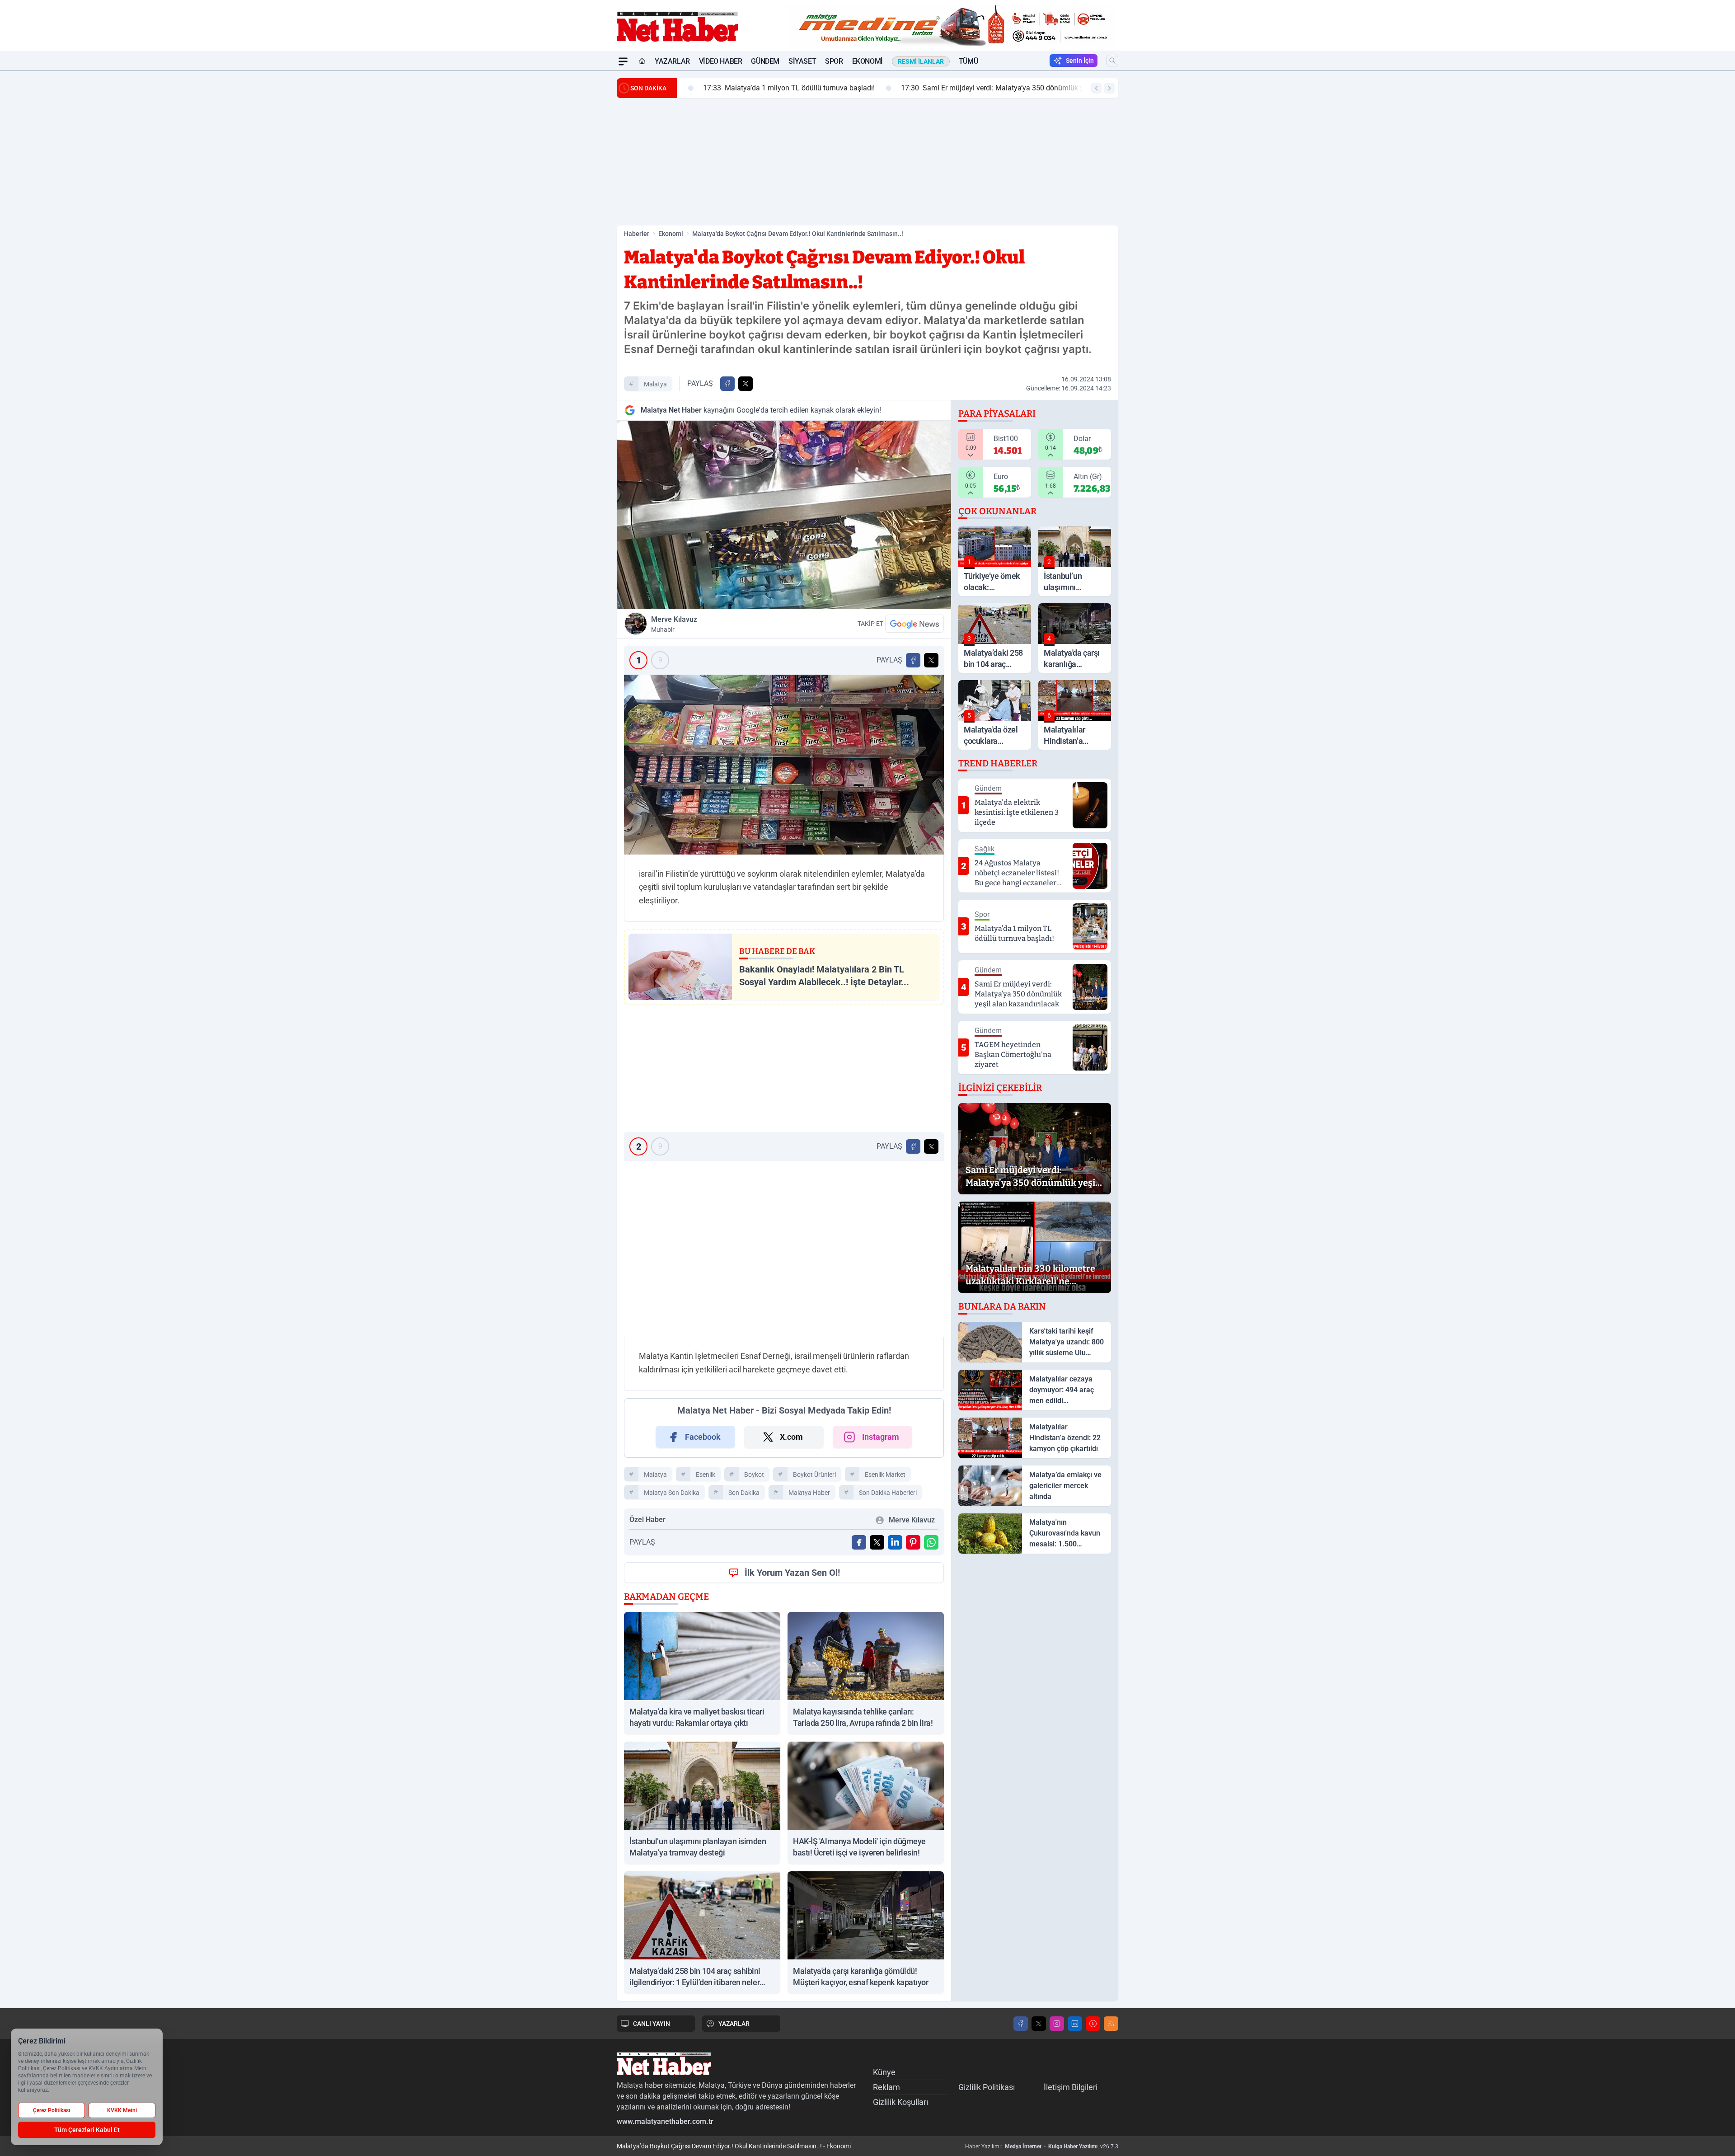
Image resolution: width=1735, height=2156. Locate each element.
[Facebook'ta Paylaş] (727, 384)
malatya (655, 384)
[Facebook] (1021, 2024)
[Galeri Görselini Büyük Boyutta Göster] (784, 765)
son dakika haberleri (888, 1493)
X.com (791, 1437)
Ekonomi (867, 61)
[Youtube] (1093, 2024)
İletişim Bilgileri (1071, 2087)
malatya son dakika (672, 1493)
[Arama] (1112, 61)
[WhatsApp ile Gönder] (931, 1542)
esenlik (706, 1475)
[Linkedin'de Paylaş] (895, 1542)
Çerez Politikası (52, 2110)
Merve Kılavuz (674, 624)
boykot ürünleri (814, 1475)
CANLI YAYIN (652, 2024)
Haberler (637, 234)
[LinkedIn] (1075, 2024)
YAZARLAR (734, 2024)
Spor (834, 61)
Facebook (703, 1437)
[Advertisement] (574, 207)
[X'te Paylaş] (746, 384)
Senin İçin (1080, 61)
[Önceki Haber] (1097, 88)
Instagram (881, 1437)
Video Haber (721, 61)
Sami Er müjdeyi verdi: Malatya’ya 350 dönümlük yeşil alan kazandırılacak (1011, 88)
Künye (884, 2072)
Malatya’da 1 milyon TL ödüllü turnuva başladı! (770, 88)
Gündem (765, 61)
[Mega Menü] (623, 61)
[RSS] (1111, 2024)
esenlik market (885, 1475)
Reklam (886, 2087)
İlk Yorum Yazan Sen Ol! (792, 1573)
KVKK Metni (122, 2110)
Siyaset (802, 61)
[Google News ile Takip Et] (914, 624)
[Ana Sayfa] (642, 61)
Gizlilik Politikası (987, 2087)
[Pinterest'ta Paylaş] (913, 1542)
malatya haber (809, 1493)
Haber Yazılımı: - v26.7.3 (1042, 2147)
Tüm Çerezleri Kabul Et (87, 2130)
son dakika (744, 1493)
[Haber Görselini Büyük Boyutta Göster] (784, 515)
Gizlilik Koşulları (900, 2102)
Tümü (968, 61)
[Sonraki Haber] (1109, 88)
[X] (1039, 2024)
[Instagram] (1057, 2024)
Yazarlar (672, 61)
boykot (754, 1475)
